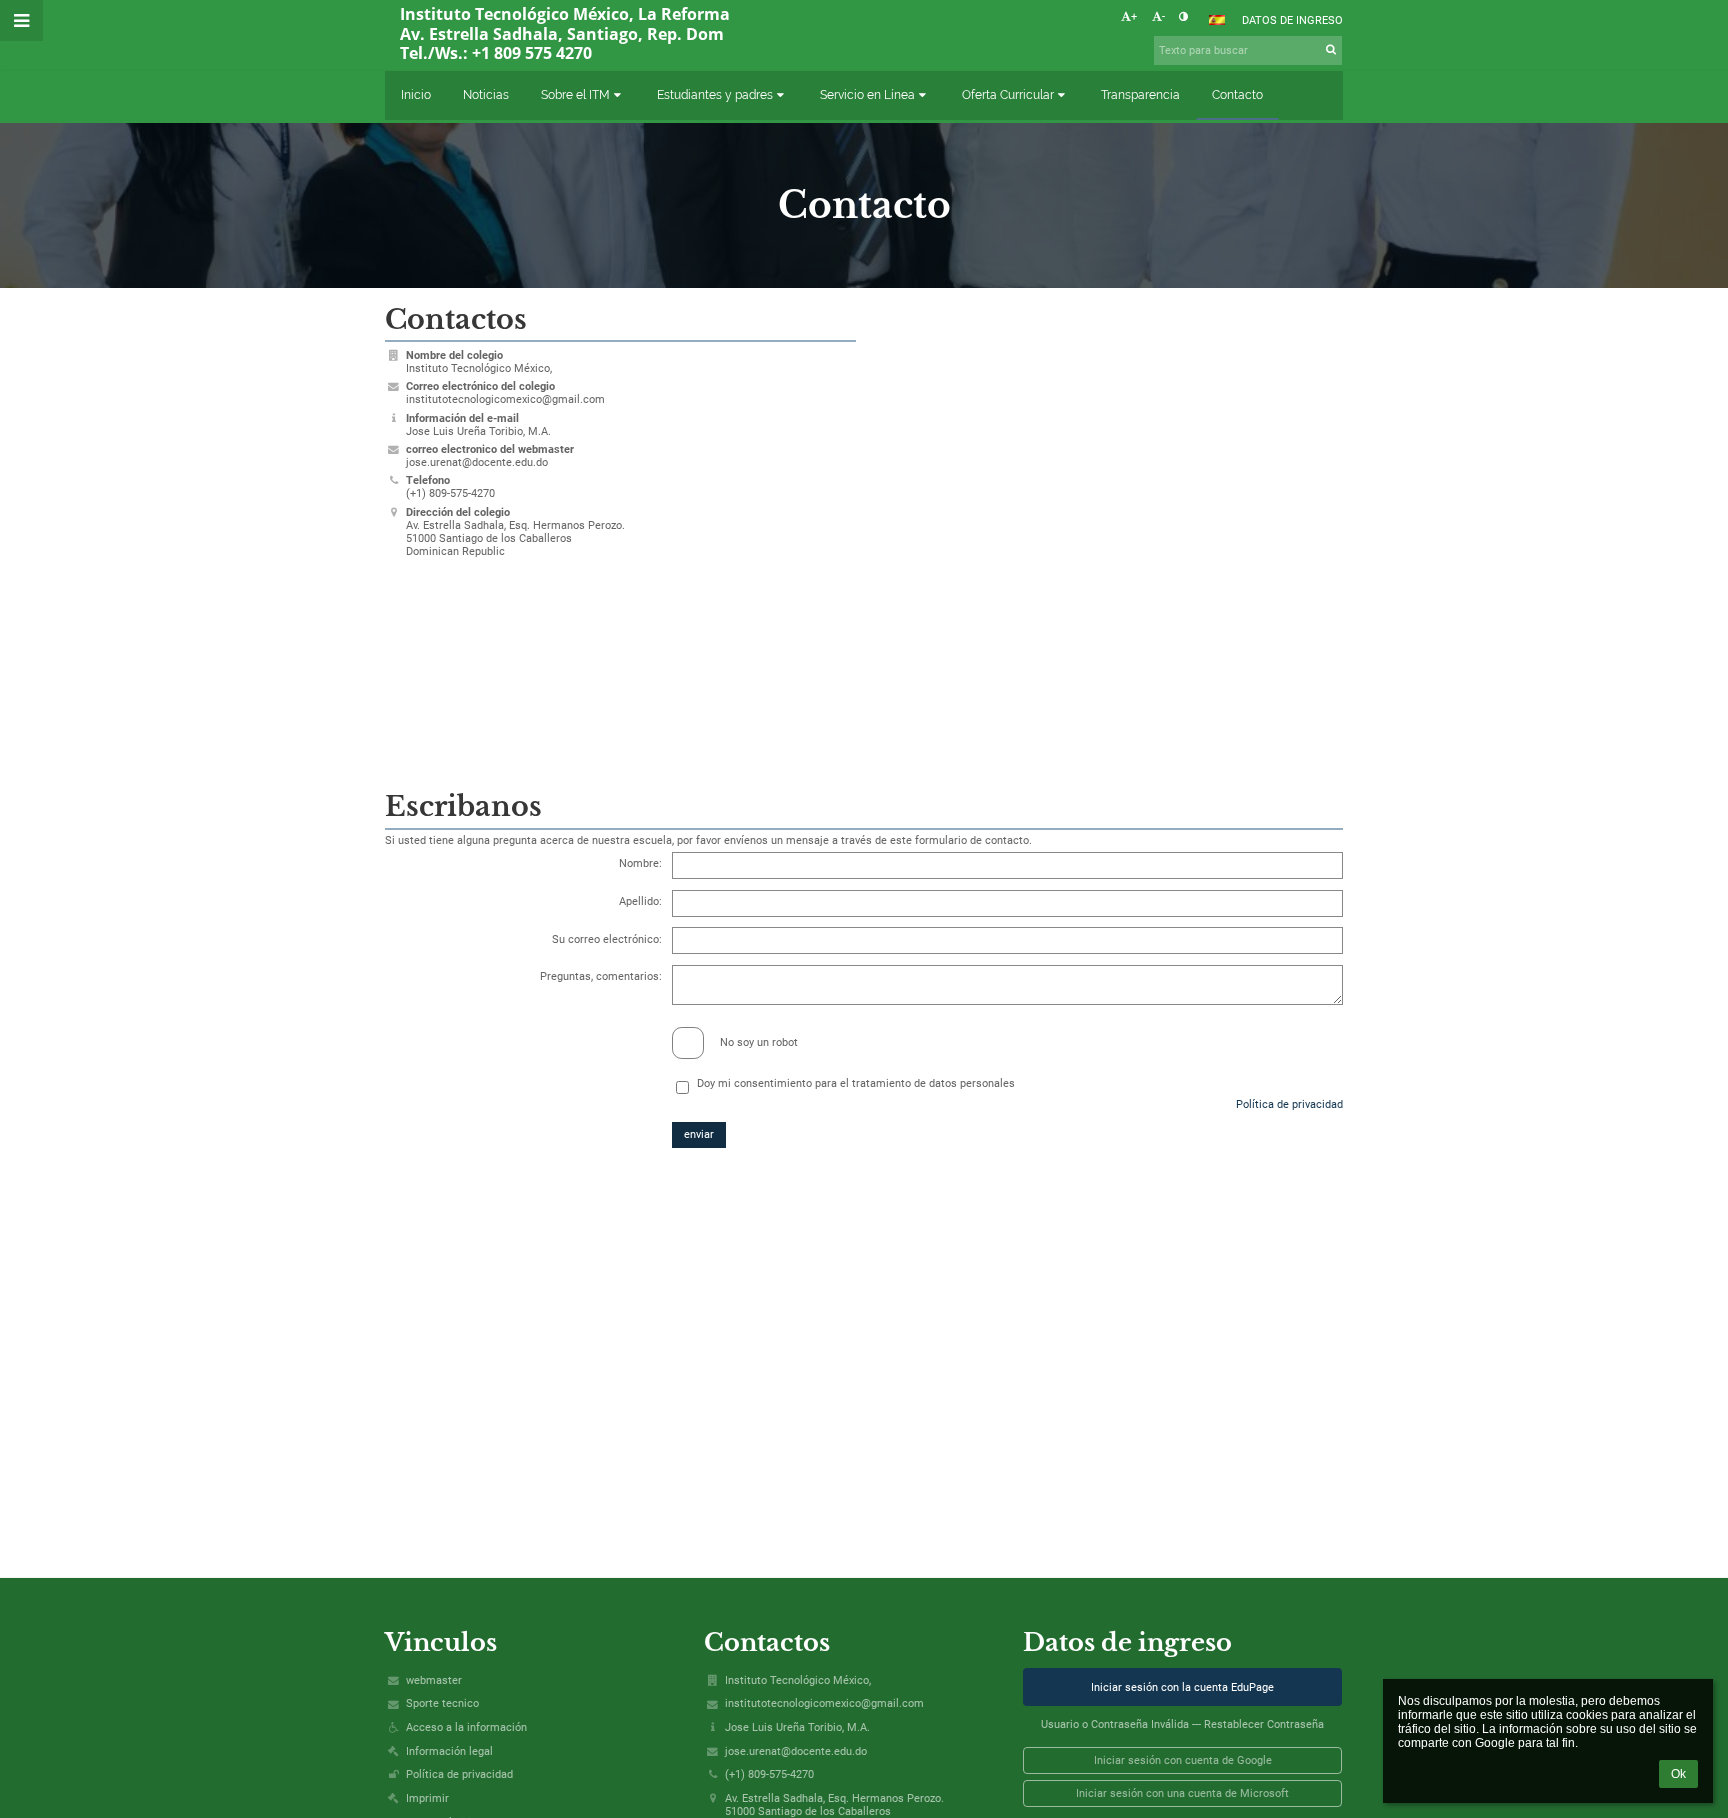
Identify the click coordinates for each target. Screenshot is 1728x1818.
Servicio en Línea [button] (867, 95)
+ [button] (1134, 16)
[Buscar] (1332, 49)
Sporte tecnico (442, 1703)
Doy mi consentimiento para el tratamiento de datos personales (856, 1083)
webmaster (434, 1680)
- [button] (1163, 16)
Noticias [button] (486, 95)
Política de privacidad (1289, 1104)
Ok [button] (1678, 1774)
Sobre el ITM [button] (575, 95)
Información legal (449, 1751)
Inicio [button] (416, 95)
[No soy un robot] (864, 1025)
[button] (1183, 16)
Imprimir (427, 1798)
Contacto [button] (1237, 95)
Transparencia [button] (1140, 95)
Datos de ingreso (1292, 20)
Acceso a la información (466, 1727)
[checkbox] (688, 1043)
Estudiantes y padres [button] (715, 95)
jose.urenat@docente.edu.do (477, 462)
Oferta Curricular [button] (1008, 95)
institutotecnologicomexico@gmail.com (505, 399)
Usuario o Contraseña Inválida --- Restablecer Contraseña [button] (1182, 1724)
